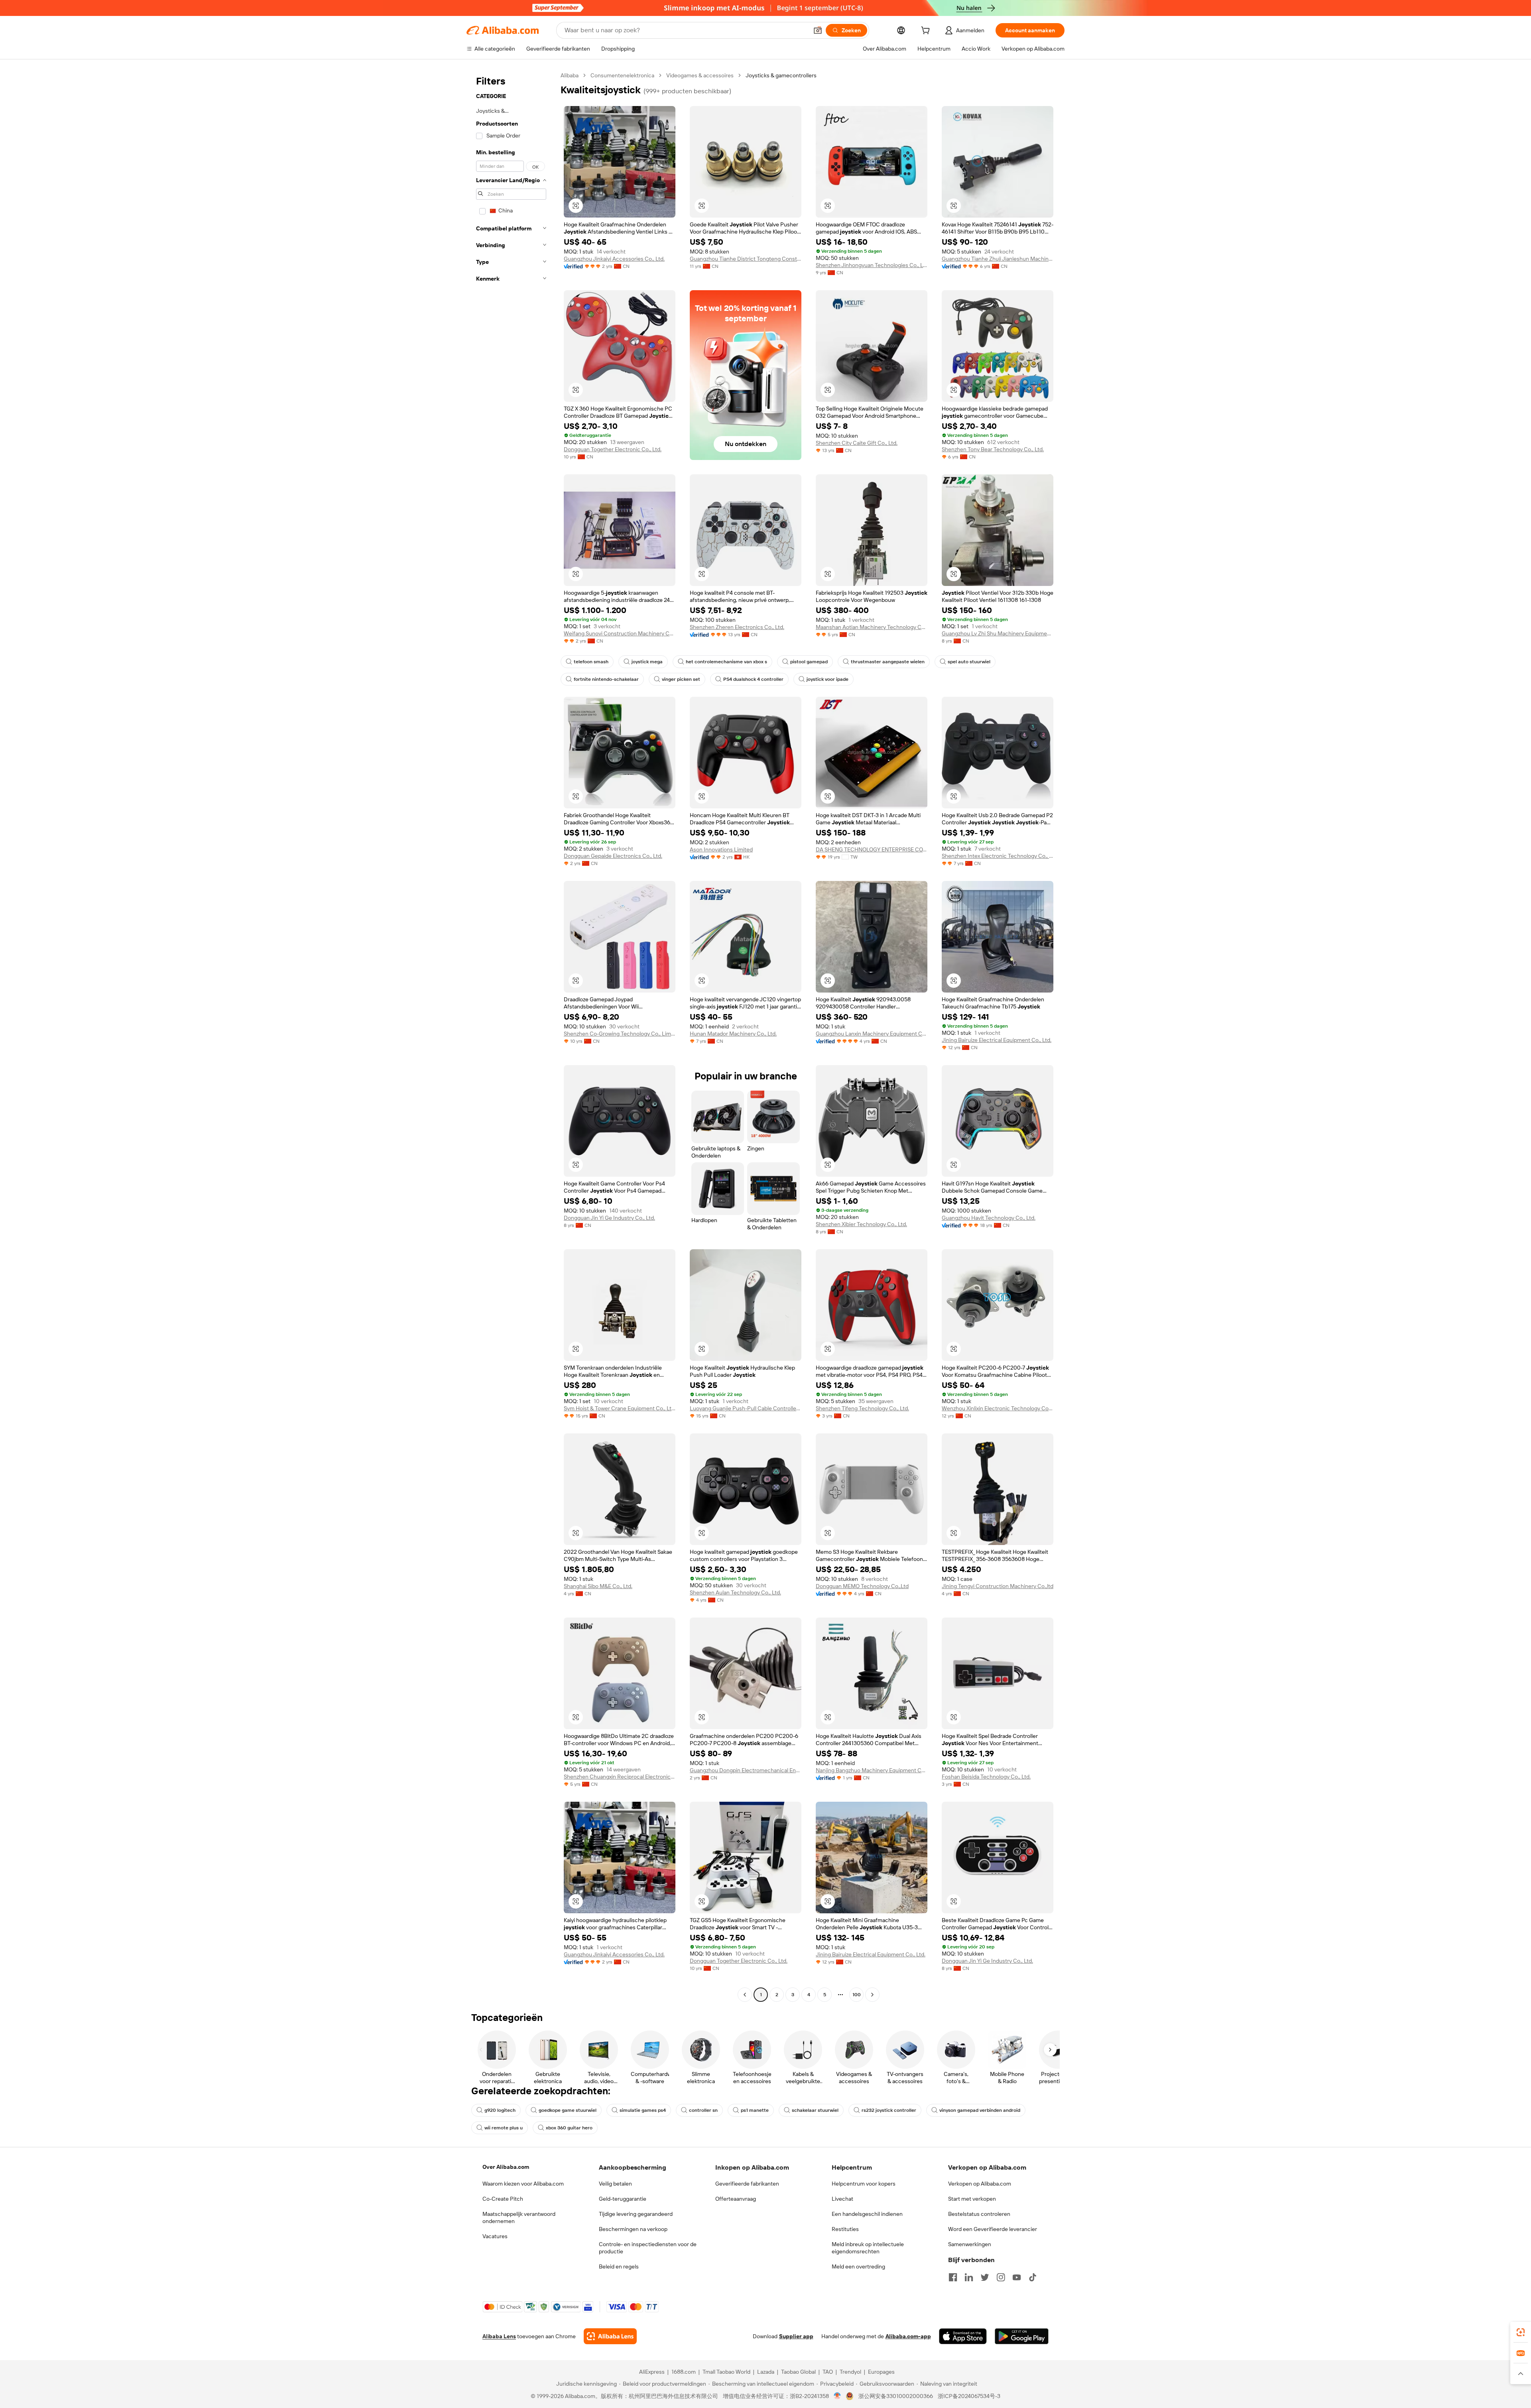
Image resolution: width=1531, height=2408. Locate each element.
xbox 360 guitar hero (569, 2128)
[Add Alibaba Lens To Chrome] (610, 2336)
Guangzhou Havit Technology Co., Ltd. (989, 1218)
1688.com (684, 2372)
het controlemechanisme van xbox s (726, 662)
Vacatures (495, 2236)
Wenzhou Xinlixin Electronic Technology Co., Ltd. (998, 1408)
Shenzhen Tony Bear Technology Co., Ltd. (993, 449)
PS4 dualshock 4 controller (753, 679)
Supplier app (796, 2336)
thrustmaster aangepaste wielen (888, 662)
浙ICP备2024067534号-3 (969, 2396)
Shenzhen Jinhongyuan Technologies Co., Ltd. (872, 265)
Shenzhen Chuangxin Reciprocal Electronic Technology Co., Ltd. (620, 1777)
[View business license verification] (837, 2396)
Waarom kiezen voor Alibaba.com (523, 2184)
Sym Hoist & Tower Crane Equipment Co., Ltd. (620, 1408)
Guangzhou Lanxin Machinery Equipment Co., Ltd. (872, 1034)
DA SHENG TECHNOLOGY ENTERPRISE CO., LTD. (872, 849)
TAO (828, 2372)
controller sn (703, 2110)
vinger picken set (681, 679)
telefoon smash (591, 662)
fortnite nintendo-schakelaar (606, 679)
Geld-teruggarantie (623, 2199)
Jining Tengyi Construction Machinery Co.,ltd (998, 1586)
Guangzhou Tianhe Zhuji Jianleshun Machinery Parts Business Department (998, 259)
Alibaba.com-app (908, 2336)
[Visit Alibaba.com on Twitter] (985, 2277)
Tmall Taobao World (726, 2372)
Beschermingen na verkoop (633, 2229)
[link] (1521, 2332)
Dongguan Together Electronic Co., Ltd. (613, 449)
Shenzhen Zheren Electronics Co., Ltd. (737, 627)
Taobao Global (798, 2372)
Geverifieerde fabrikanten (747, 2184)
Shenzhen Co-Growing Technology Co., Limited (620, 1034)
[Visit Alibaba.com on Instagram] (1001, 2277)
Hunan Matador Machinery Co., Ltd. (733, 1034)
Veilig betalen (615, 2184)
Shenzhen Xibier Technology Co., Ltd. (861, 1224)
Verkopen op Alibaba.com (980, 2184)
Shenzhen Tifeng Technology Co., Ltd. (862, 1408)
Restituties (845, 2229)
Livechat (842, 2199)
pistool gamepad (809, 662)
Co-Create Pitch (503, 2199)
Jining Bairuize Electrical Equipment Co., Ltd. (997, 1040)
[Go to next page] (872, 1995)
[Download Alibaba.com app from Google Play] (1022, 2336)
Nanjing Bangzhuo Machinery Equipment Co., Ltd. (872, 1770)
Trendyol (850, 2372)
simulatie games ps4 (643, 2110)
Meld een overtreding (858, 2266)
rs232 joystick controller (889, 2110)
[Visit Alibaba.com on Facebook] (953, 2277)
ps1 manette (755, 2110)
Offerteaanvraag (736, 2199)
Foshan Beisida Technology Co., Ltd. (986, 1777)
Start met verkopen (972, 2199)
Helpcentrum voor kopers (864, 2184)
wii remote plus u (504, 2128)
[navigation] (511, 1036)
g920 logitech (500, 2110)
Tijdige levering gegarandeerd (636, 2214)
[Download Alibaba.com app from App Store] (963, 2336)
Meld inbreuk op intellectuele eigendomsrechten (868, 2248)
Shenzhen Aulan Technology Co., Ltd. (735, 1592)
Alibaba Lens (499, 2336)
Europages (881, 2372)
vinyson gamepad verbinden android (980, 2110)
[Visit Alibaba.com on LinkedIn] (969, 2277)
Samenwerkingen (970, 2244)
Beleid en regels (619, 2266)
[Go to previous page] (745, 1995)
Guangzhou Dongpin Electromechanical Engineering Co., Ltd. (746, 1770)
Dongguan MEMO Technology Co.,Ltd (862, 1586)
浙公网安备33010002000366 (896, 2396)
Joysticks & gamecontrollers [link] (781, 75)
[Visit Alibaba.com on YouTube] (1017, 2277)
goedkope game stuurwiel (568, 2110)
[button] (818, 30)
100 (857, 1995)
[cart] (927, 31)
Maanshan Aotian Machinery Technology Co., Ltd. (872, 627)
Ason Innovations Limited (721, 849)
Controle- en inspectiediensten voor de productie (648, 2248)
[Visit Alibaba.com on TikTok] (1033, 2277)
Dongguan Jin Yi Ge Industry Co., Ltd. (609, 1218)
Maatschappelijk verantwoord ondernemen (519, 2217)
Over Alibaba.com (506, 2167)
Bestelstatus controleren (979, 2214)
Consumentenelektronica (622, 75)
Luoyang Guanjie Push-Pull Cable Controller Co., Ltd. (746, 1408)
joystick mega (647, 662)
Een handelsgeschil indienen (867, 2214)
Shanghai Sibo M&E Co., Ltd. (598, 1586)
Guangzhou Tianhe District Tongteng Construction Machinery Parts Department (746, 259)
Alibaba (570, 75)
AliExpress (652, 2372)
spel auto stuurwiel (969, 662)
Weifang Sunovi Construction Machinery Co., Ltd (620, 633)
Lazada (766, 2372)
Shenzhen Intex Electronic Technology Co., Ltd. (998, 856)
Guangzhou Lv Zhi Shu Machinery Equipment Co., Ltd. (998, 633)
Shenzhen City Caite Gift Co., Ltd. (857, 443)
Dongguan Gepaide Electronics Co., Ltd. (613, 856)
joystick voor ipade (827, 679)
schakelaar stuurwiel (815, 2110)
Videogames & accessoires (700, 75)
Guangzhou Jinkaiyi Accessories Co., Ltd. (614, 259)
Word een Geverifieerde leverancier (993, 2229)
